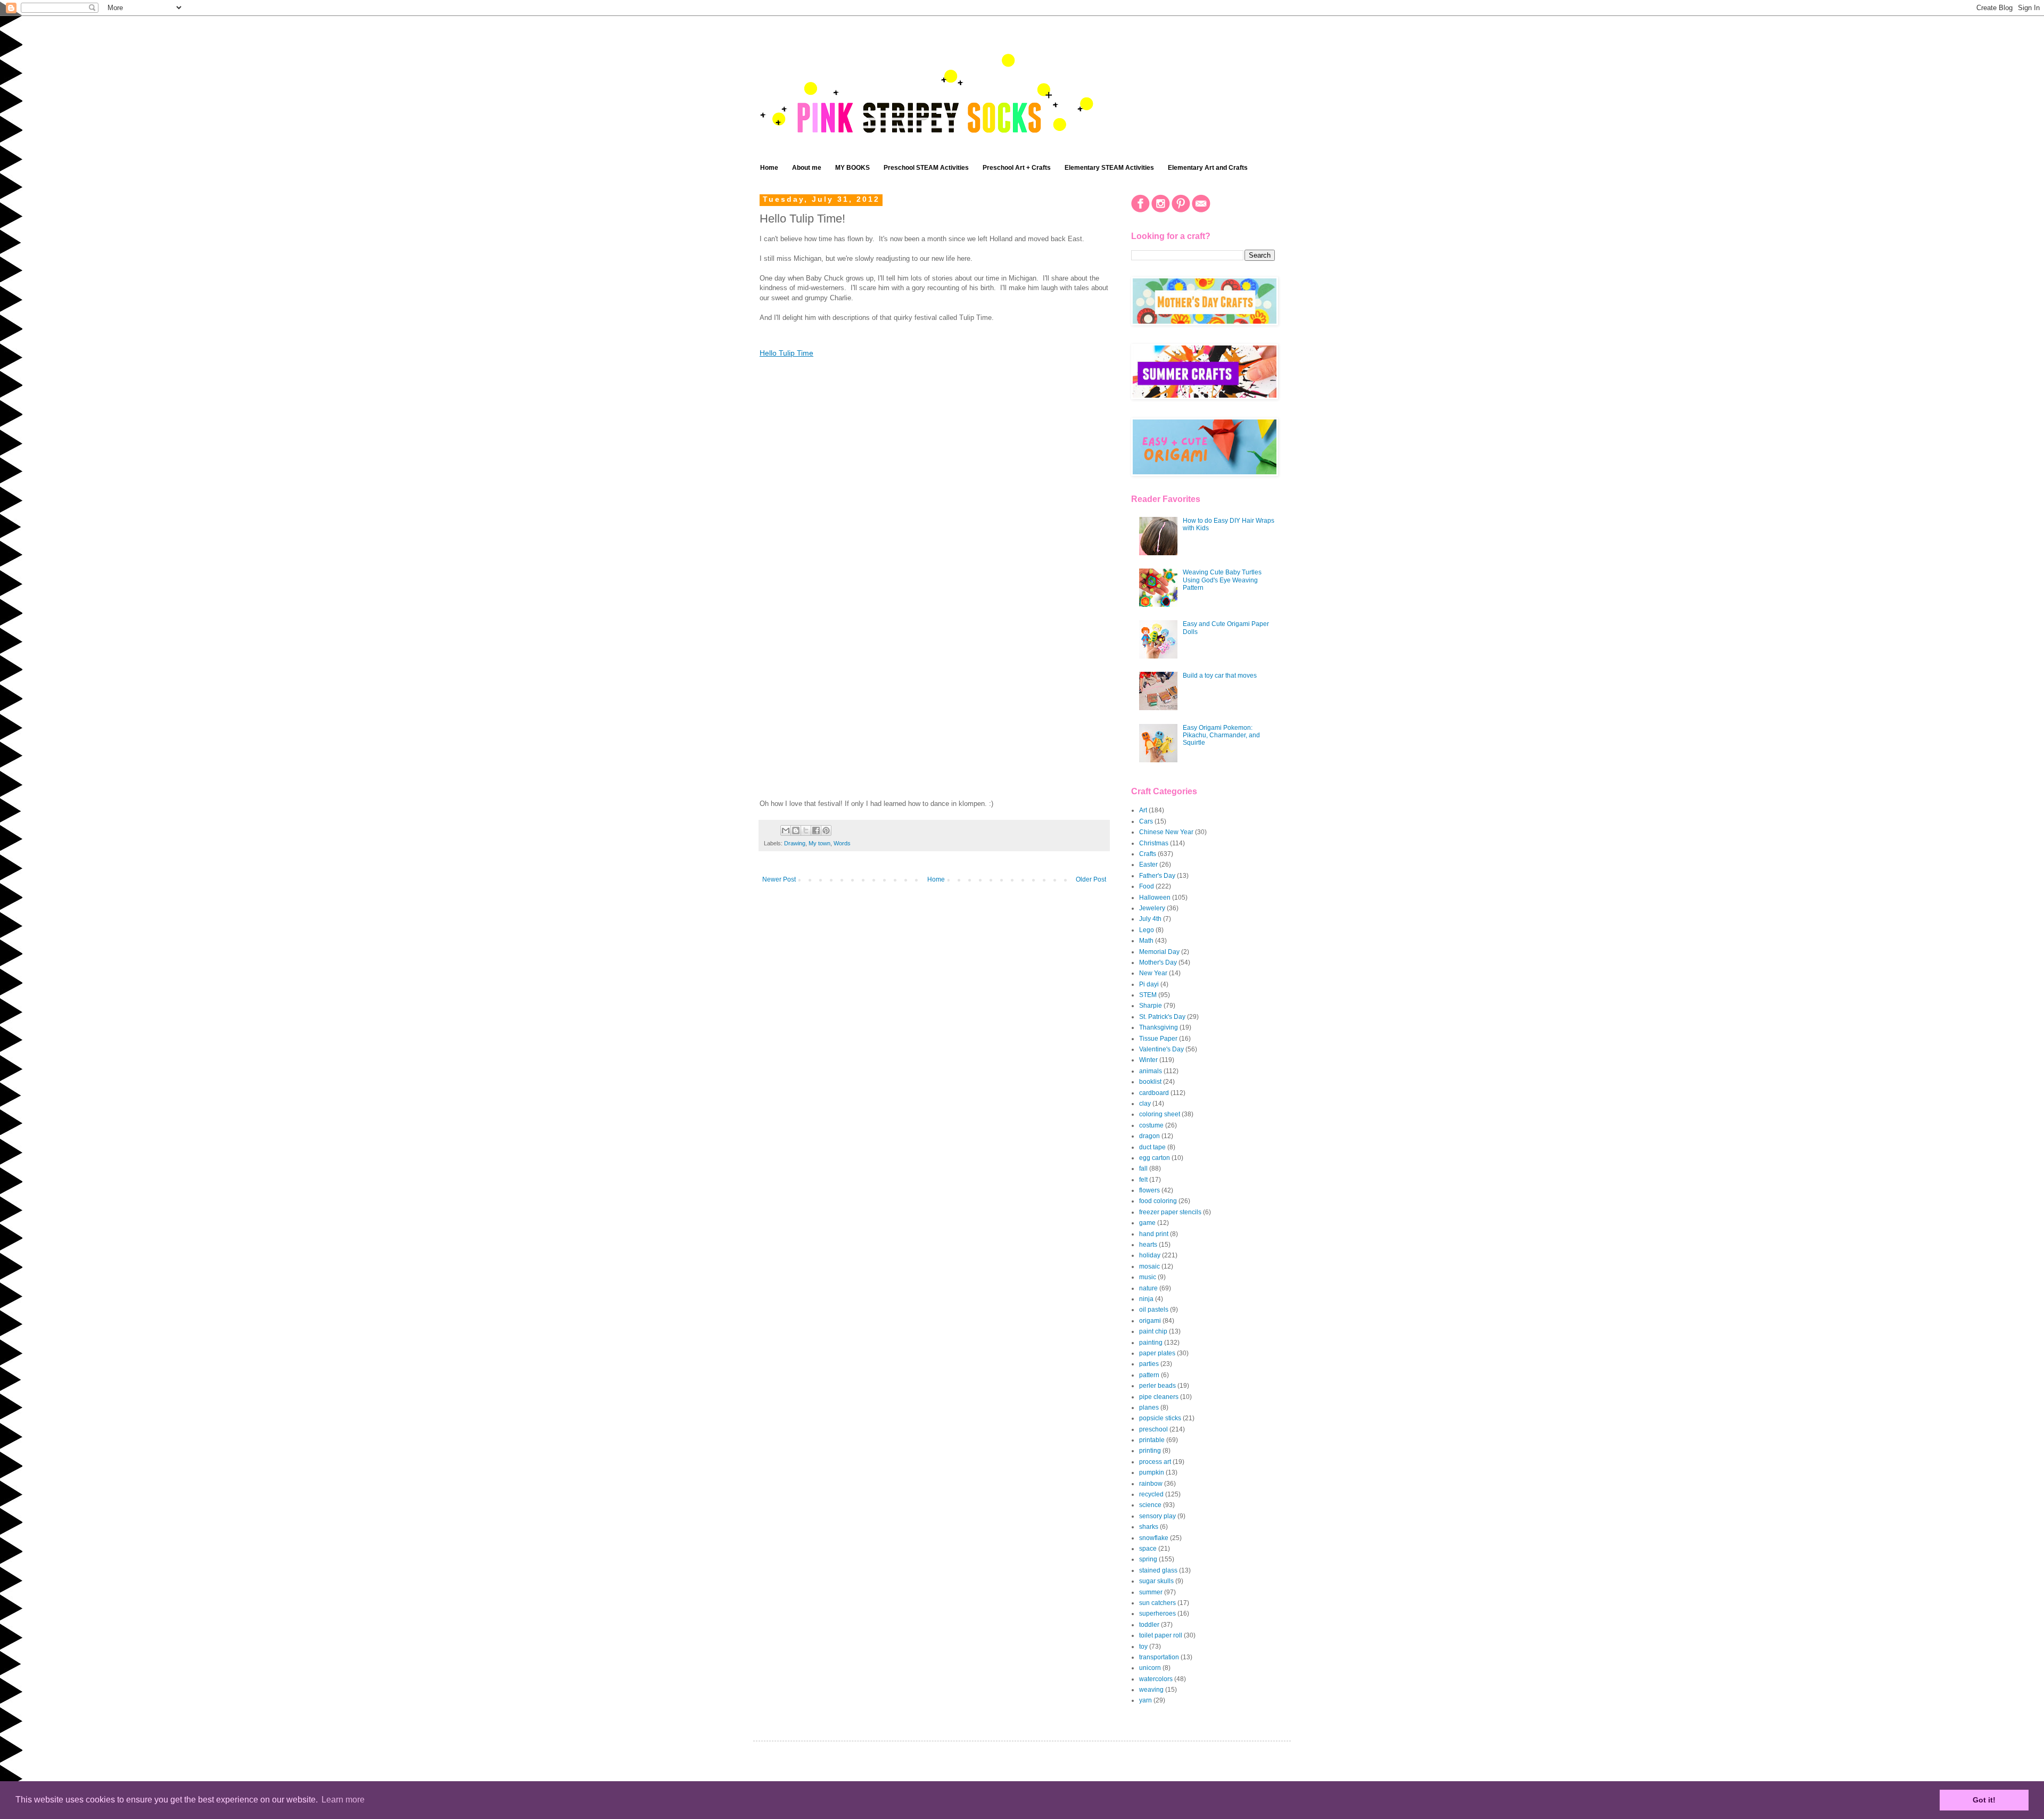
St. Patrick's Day (1162, 1017)
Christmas (1154, 843)
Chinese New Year (1166, 832)
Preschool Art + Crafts (1017, 168)
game (1147, 1223)
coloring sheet (1160, 1114)
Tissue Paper (1158, 1039)
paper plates (1157, 1353)
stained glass (1158, 1570)
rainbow (1151, 1484)
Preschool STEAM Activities (926, 168)
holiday (1150, 1255)
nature (1148, 1288)
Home (769, 168)
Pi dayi (1149, 984)
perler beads (1157, 1386)
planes (1149, 1408)
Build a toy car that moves (1220, 676)
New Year (1153, 973)
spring (1148, 1559)
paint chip (1153, 1331)
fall (1143, 1168)
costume (1151, 1125)
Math (1146, 941)
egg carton (1155, 1158)
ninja (1146, 1299)
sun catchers (1157, 1603)
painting (1151, 1343)
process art (1155, 1462)
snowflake (1154, 1538)
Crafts (1148, 854)
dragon (1149, 1136)
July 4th (1150, 919)
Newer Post (779, 879)
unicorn (1150, 1668)
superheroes (1157, 1614)
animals (1151, 1071)
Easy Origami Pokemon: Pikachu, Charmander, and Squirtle (1221, 735)
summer (1151, 1592)
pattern (1149, 1375)
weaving (1151, 1690)
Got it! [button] (1984, 1800)
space (1148, 1549)
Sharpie (1151, 1006)
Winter (1148, 1060)
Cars (1146, 821)
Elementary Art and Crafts (1208, 168)
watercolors (1156, 1679)
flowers (1149, 1190)
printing (1150, 1451)
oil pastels (1154, 1310)
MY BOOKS (852, 168)
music (1148, 1277)
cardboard (1154, 1093)
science (1150, 1505)
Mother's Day (1158, 962)
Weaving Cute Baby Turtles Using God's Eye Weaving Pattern (1222, 580)
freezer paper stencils (1170, 1212)
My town (819, 843)
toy (1143, 1647)
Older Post (1091, 879)
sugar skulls (1156, 1581)
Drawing (795, 843)
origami (1150, 1321)
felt (1143, 1180)
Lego (1147, 930)
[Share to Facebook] (816, 830)
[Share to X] (806, 830)
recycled (1151, 1494)
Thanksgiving (1159, 1027)
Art (1143, 810)
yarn (1145, 1700)
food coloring (1158, 1201)
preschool (1153, 1429)
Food (1147, 886)
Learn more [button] (343, 1800)
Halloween (1155, 898)
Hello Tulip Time (786, 353)
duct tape (1152, 1147)
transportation (1159, 1657)
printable (1152, 1440)
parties (1149, 1364)
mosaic (1149, 1266)
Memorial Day (1159, 952)
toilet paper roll (1161, 1635)
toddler (1149, 1625)
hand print (1154, 1234)
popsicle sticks (1160, 1418)
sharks (1149, 1527)
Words (842, 843)
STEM (1148, 995)
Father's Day (1157, 876)
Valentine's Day (1161, 1049)
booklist (1150, 1082)
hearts (1148, 1245)
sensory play (1157, 1516)
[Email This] (786, 830)
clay (1145, 1104)
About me (807, 168)
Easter (1148, 865)
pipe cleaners (1159, 1397)
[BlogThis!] (796, 830)
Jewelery (1152, 908)
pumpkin (1152, 1472)
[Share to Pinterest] (826, 830)
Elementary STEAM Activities (1109, 168)
